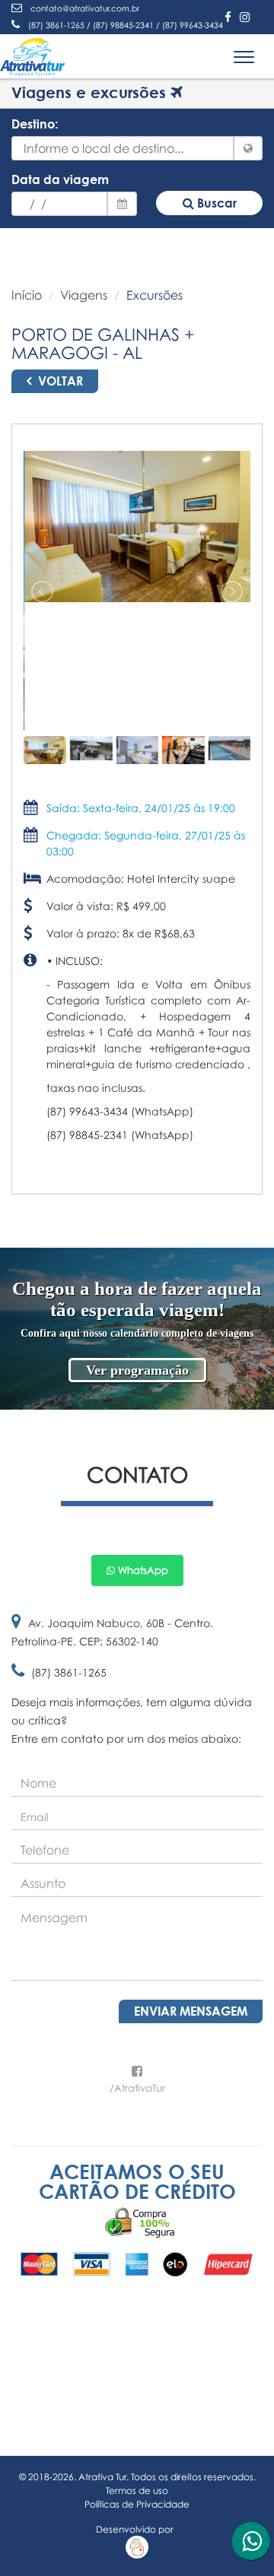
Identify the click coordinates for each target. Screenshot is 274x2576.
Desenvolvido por (137, 2529)
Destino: (35, 124)
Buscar (215, 203)
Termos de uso (137, 2490)
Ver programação (137, 1370)
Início (27, 295)
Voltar (59, 381)
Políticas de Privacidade (137, 2504)
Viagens (84, 295)
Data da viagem (60, 179)
